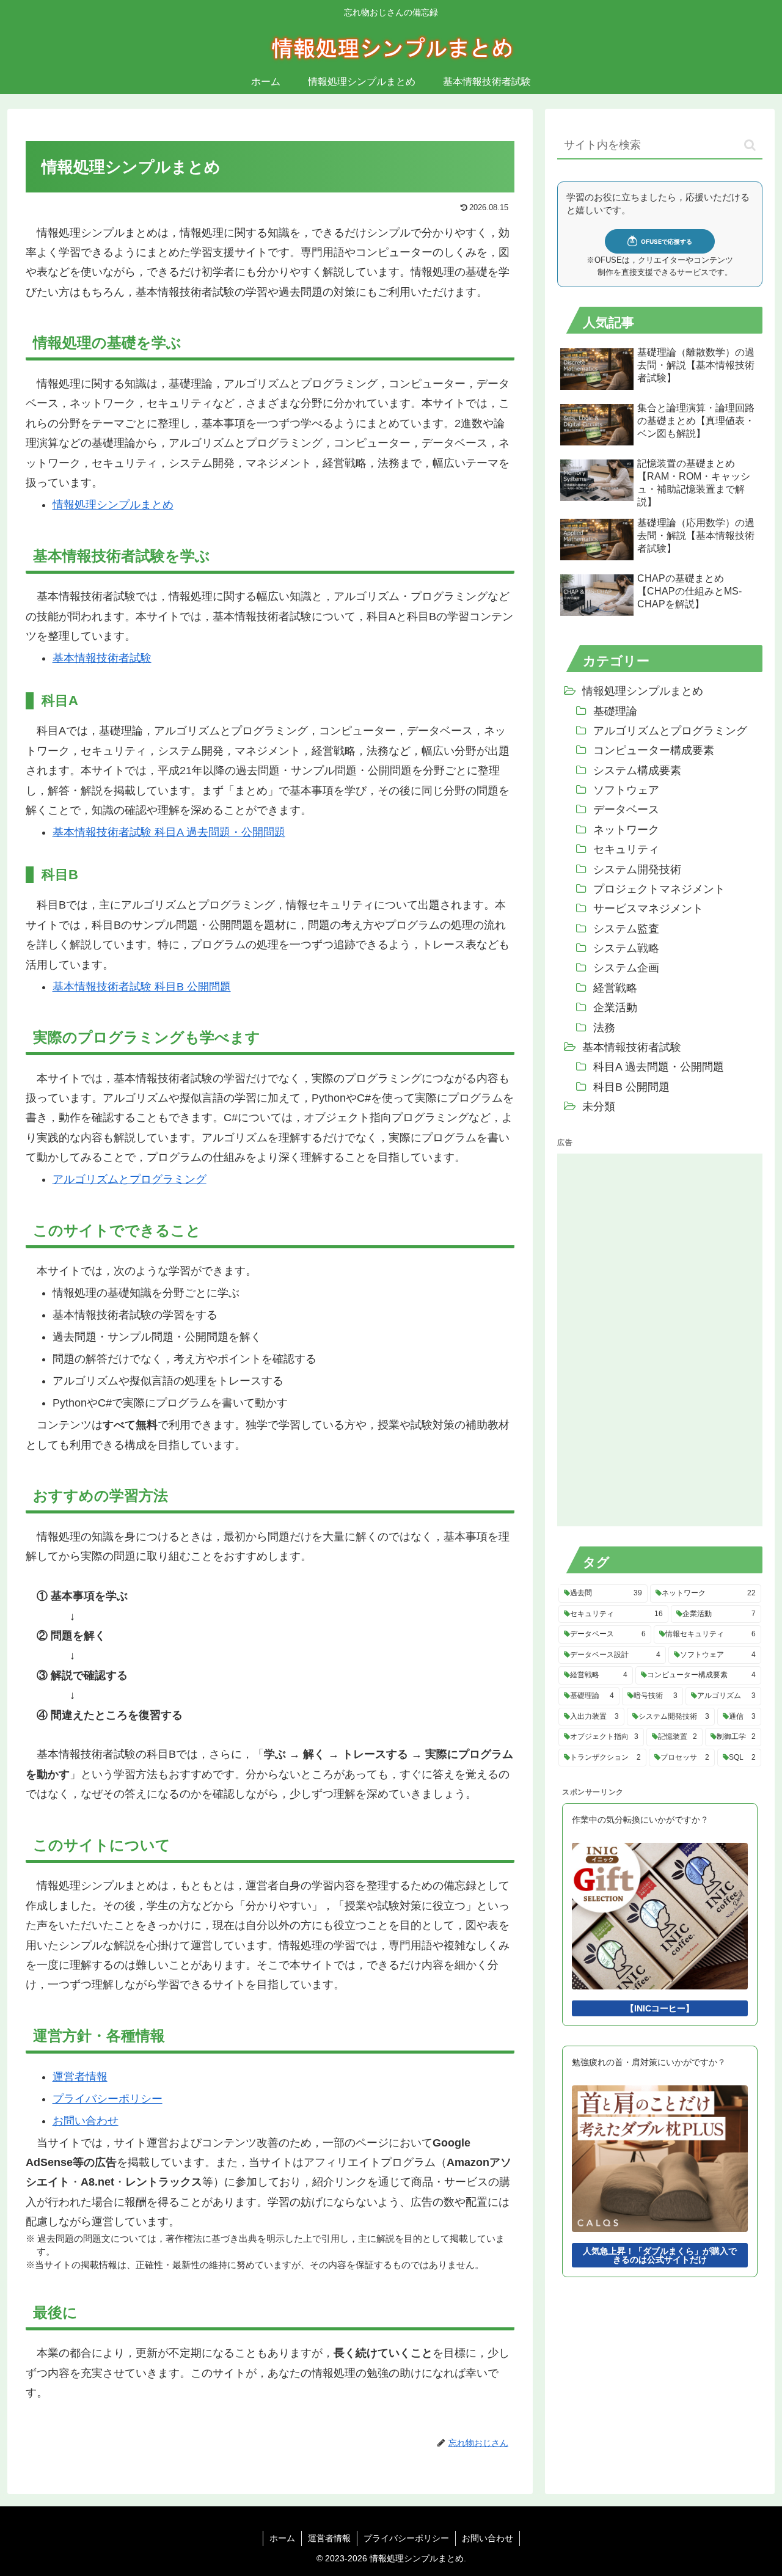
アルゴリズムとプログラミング (130, 1179)
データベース (626, 810)
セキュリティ (626, 849)
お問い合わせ (86, 2121)
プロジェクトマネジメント (659, 889)
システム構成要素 (637, 770)
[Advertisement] (649, 1337)
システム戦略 (626, 948)
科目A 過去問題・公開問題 (659, 1067)
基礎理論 (615, 711)
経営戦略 (615, 988)
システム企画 (626, 968)
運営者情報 (80, 2077)
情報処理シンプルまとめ (113, 505)
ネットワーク (626, 830)
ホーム (282, 2538)
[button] (750, 145)
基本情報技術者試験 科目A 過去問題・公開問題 (169, 832)
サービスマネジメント (648, 909)
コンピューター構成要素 (654, 750)
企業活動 (615, 1008)
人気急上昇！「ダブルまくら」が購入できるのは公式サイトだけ (660, 2255)
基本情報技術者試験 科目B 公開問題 (142, 987)
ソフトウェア (626, 790)
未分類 (599, 1107)
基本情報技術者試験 (102, 658)
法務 (604, 1028)
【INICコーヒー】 (660, 2008)
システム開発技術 (637, 869)
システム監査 (626, 929)
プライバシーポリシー (108, 2099)
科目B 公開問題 (631, 1087)
